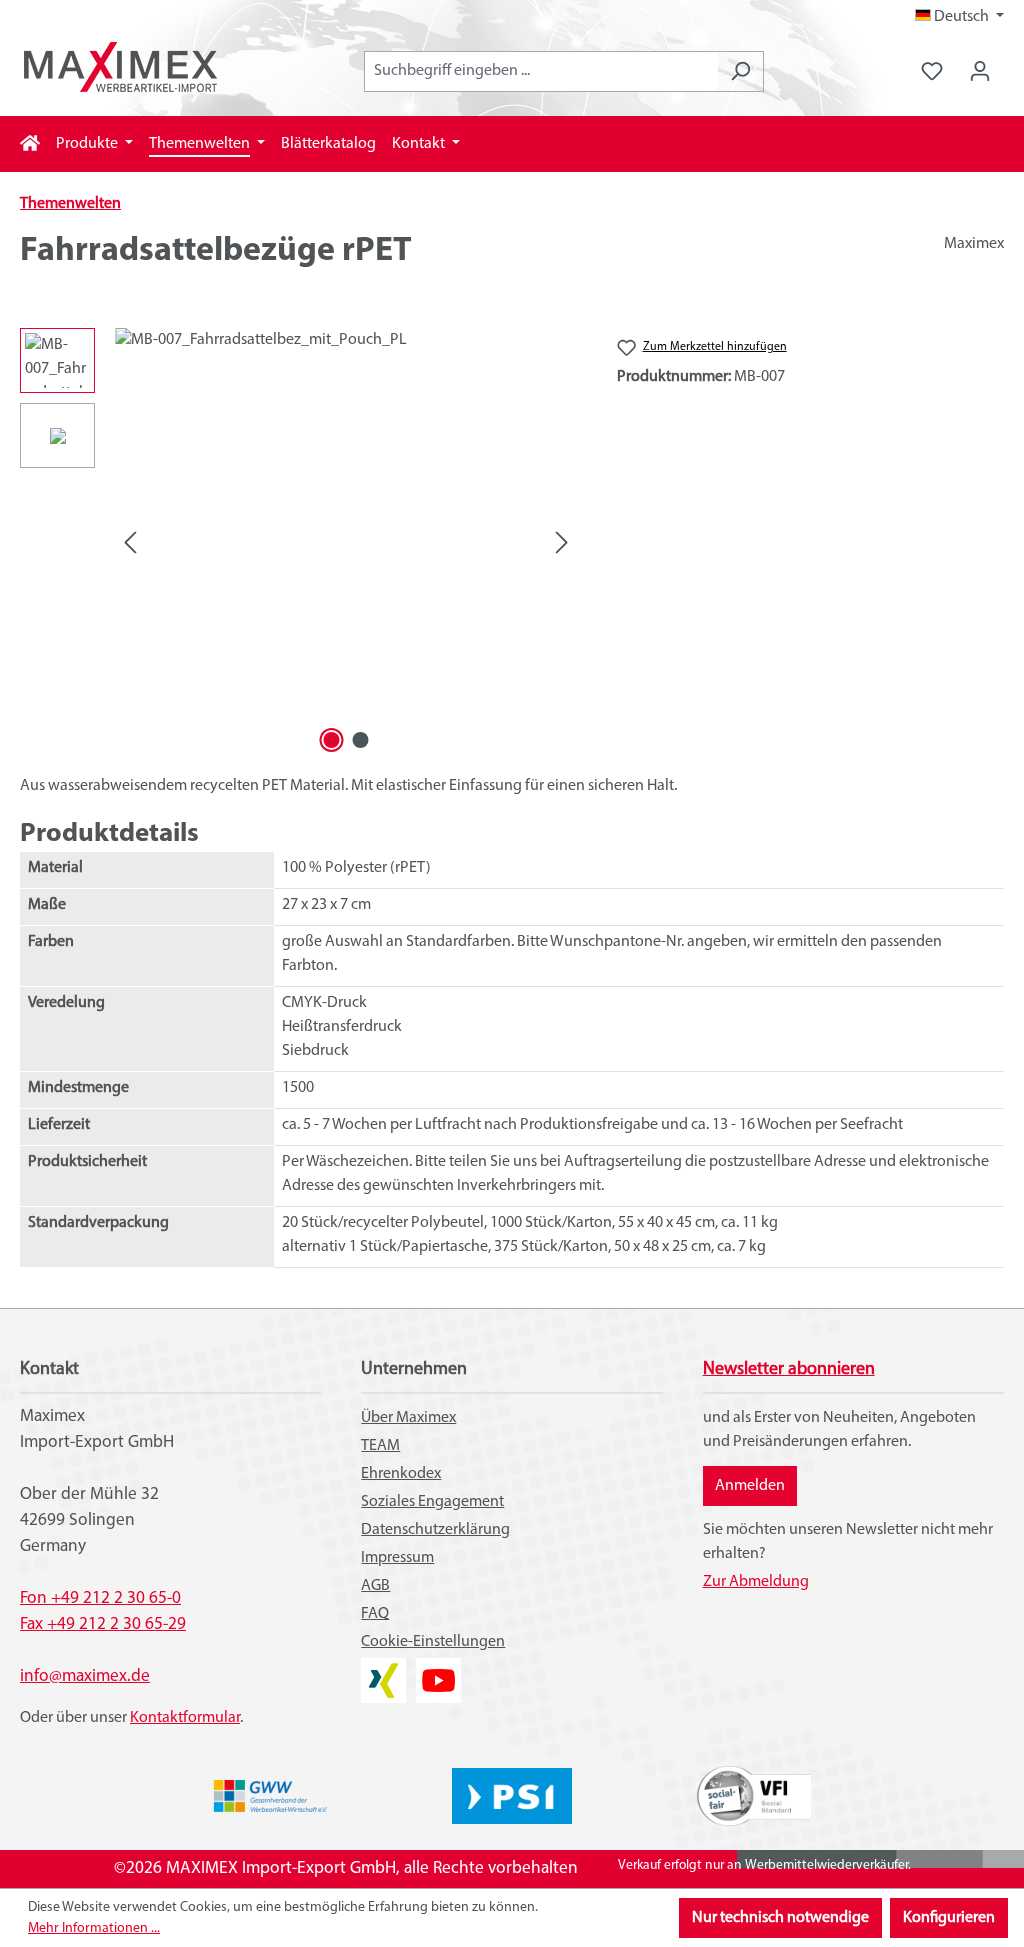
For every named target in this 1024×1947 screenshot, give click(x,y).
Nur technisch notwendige (780, 1918)
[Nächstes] (562, 543)
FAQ (375, 1614)
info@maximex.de (85, 1676)
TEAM (380, 1446)
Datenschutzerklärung (435, 1530)
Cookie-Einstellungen (433, 1642)
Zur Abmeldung (756, 1582)
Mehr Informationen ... (94, 1928)
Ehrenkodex (401, 1474)
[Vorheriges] (130, 543)
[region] (298, 543)
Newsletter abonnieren (789, 1370)
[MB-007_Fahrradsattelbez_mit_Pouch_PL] (346, 543)
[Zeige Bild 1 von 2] (331, 740)
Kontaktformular (185, 1718)
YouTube (438, 1670)
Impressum (397, 1558)
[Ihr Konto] (980, 71)
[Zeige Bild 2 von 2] (360, 740)
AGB (375, 1586)
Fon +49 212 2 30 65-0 (100, 1598)
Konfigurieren (949, 1918)
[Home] (30, 144)
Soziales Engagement (432, 1502)
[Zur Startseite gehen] (120, 67)
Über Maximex (408, 1418)
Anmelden (750, 1486)
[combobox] (541, 71)
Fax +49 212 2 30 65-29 (103, 1624)
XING (378, 1670)
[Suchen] (740, 71)
